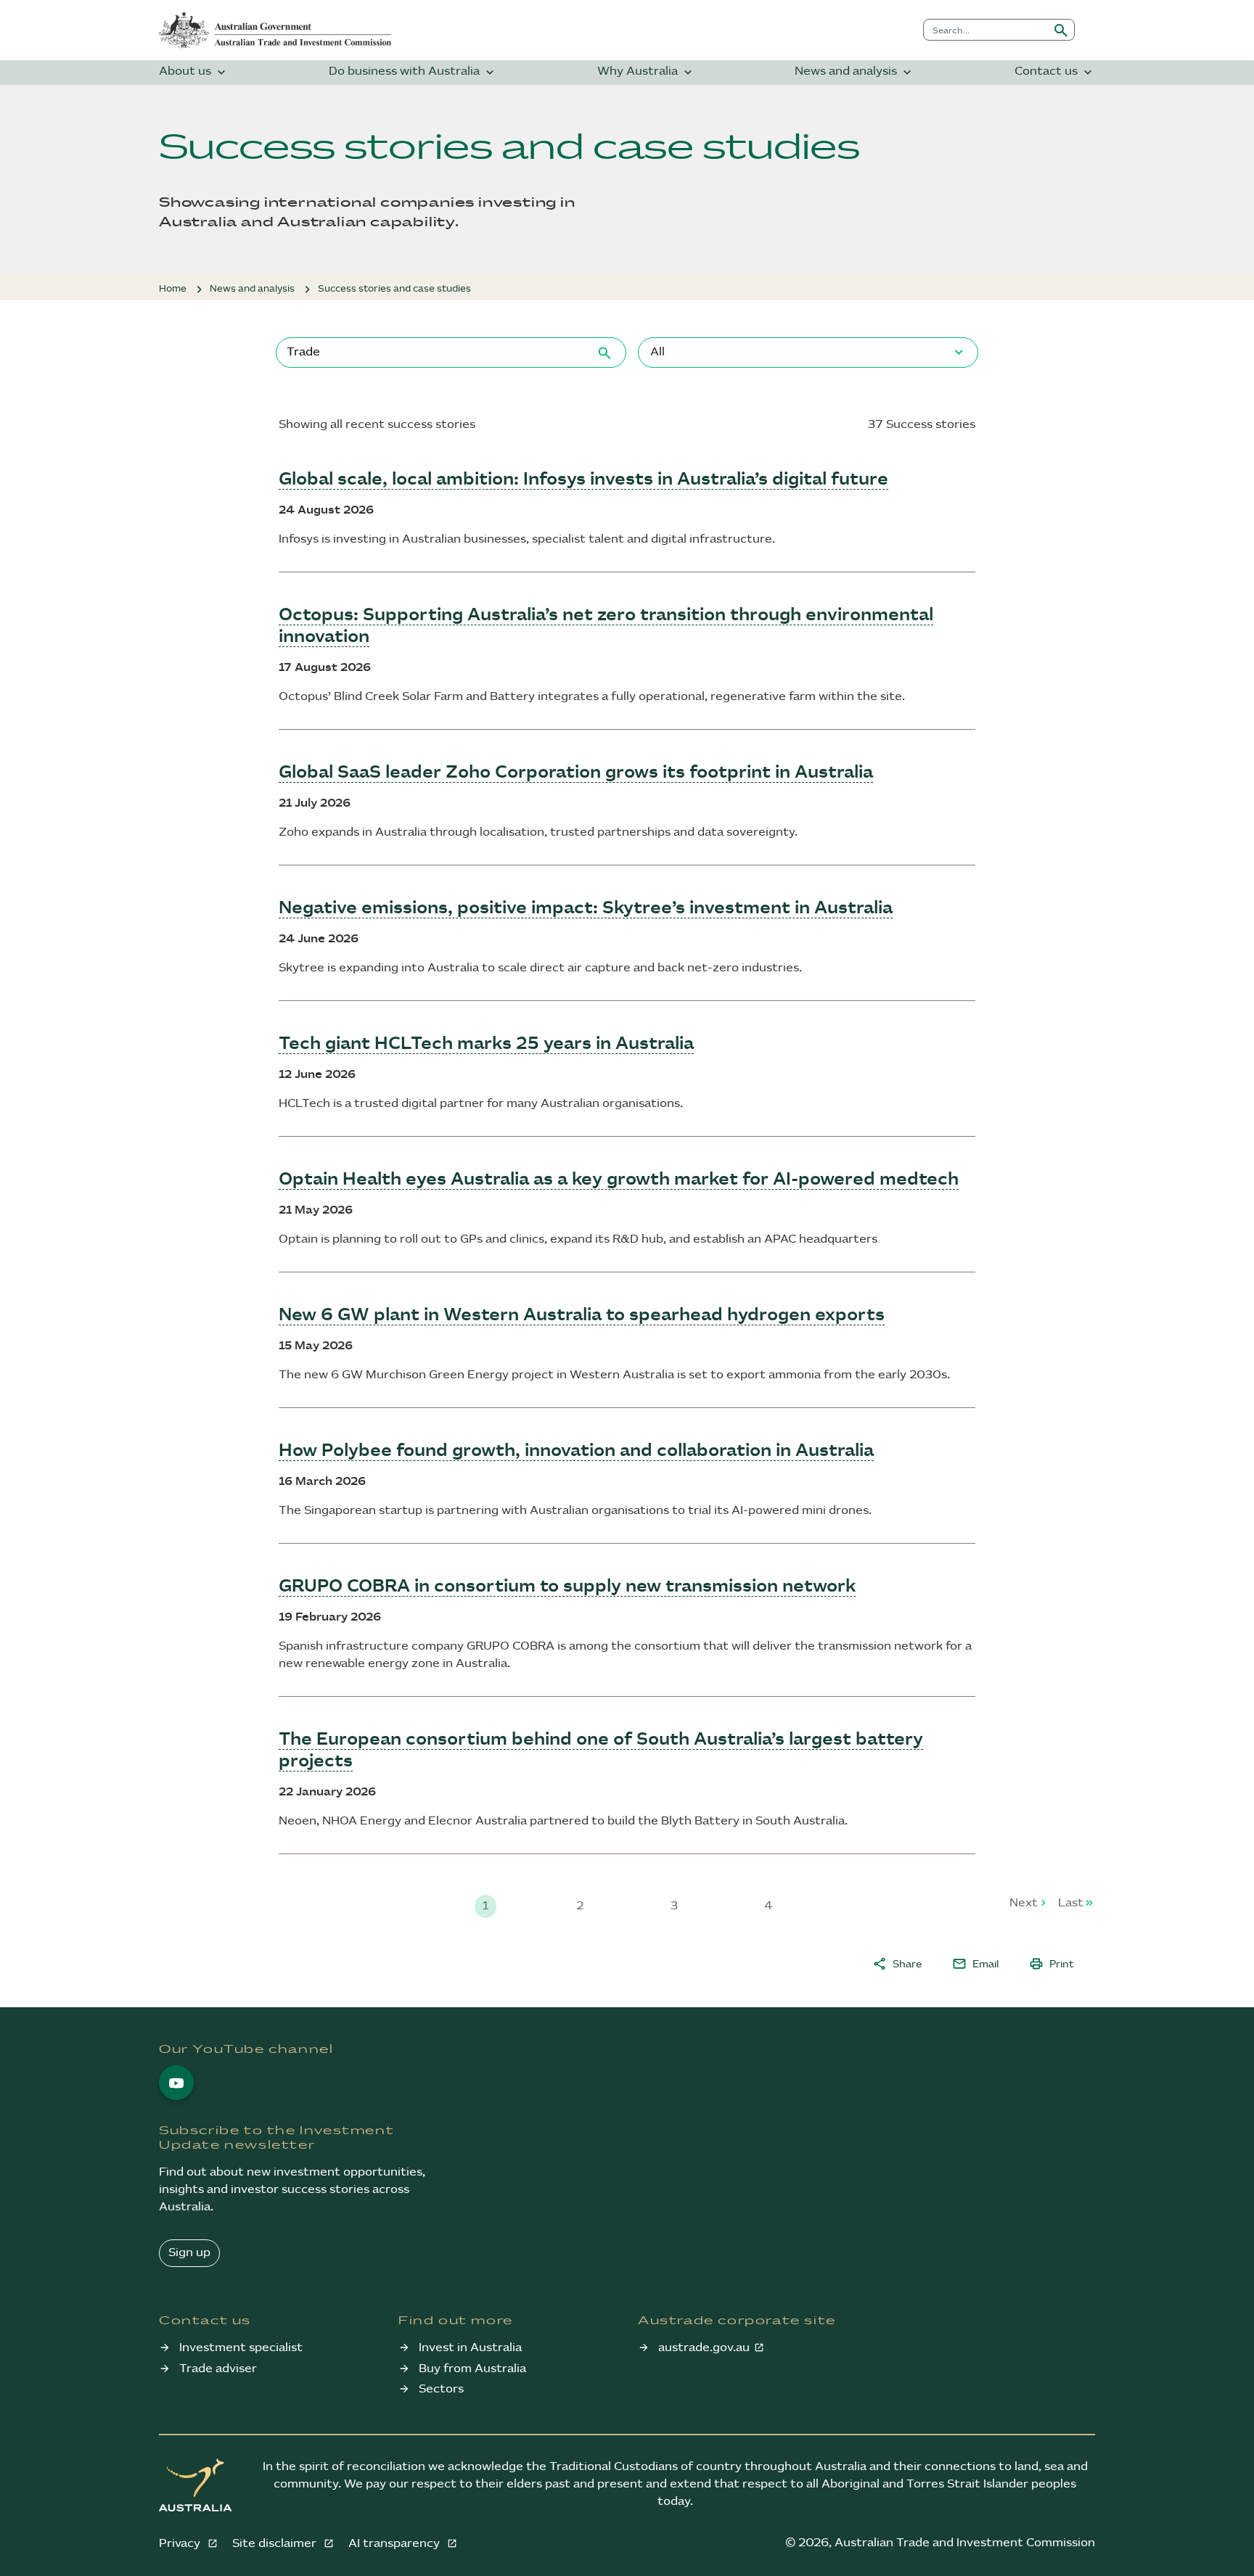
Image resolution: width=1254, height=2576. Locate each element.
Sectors (441, 2389)
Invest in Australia (470, 2348)
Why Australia (646, 72)
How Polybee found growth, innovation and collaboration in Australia (576, 1451)
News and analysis (855, 72)
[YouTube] (176, 2083)
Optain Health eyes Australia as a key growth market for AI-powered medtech (619, 1180)
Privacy (181, 2544)
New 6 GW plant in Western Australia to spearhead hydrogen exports (582, 1315)
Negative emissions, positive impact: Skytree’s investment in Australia (586, 908)
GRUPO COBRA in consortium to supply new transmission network (567, 1587)
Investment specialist (241, 2348)
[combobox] (986, 30)
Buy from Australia (472, 2369)
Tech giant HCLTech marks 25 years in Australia (486, 1044)
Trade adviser (218, 2369)
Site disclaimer (276, 2544)
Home (173, 289)
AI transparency (396, 2544)
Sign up (189, 2253)
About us (194, 72)
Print (1052, 1964)
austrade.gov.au (704, 2348)
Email (975, 1964)
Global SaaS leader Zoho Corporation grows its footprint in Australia (576, 773)
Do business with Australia (413, 72)
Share (897, 1964)
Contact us (1055, 72)
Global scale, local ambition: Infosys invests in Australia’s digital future (583, 480)
